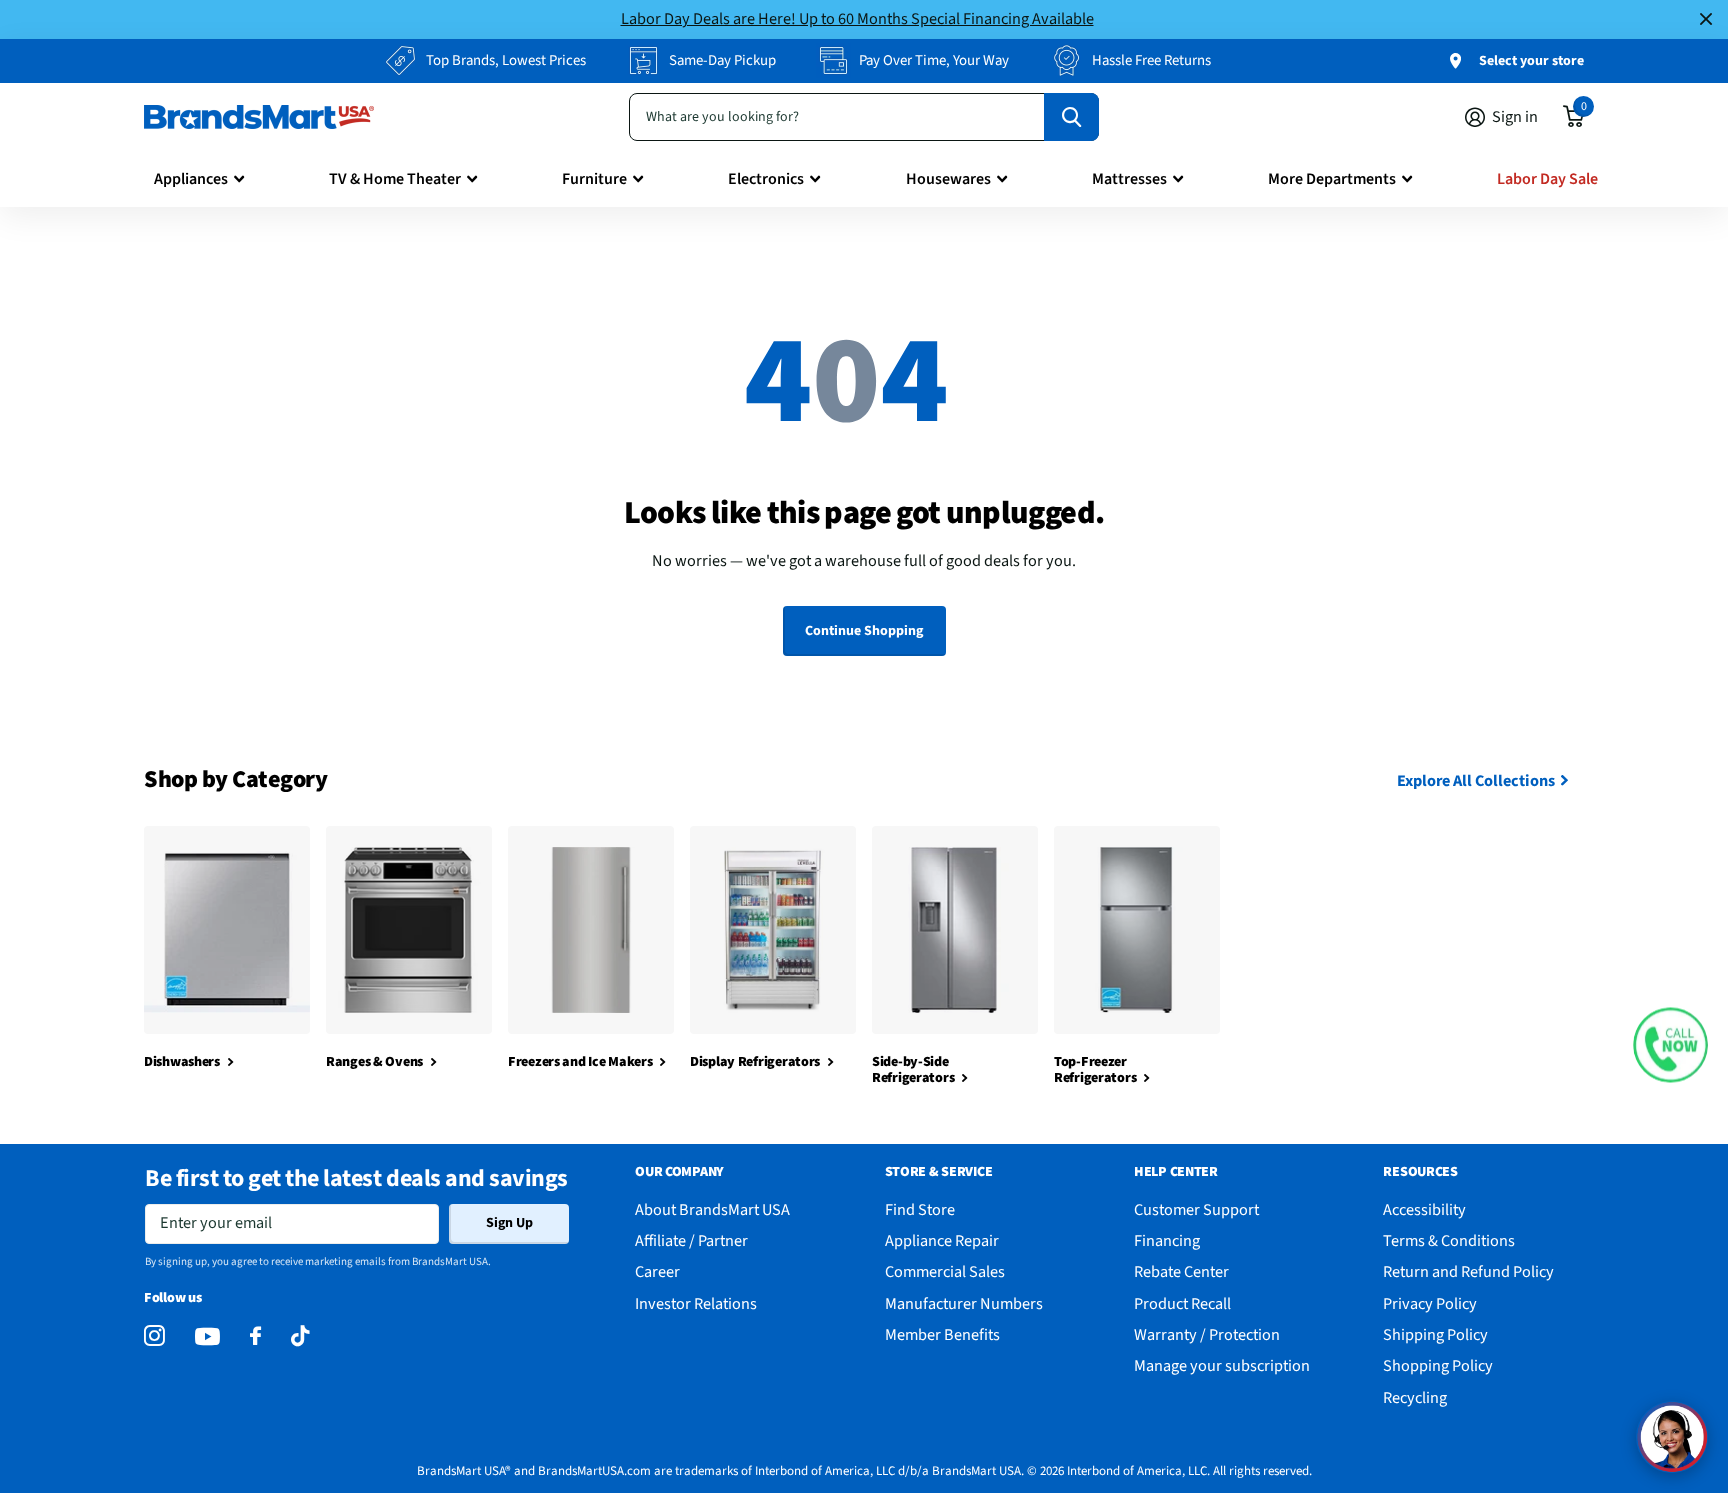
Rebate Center (1181, 1271)
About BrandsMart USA (712, 1209)
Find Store (920, 1209)
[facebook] (255, 1336)
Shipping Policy (1435, 1334)
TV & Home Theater (395, 179)
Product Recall (1182, 1303)
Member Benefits (942, 1334)
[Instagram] (154, 1336)
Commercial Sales (945, 1271)
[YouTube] (207, 1336)
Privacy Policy (1430, 1303)
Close (1706, 19)
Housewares (948, 179)
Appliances (191, 179)
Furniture (594, 179)
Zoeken (1071, 117)
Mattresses (1129, 179)
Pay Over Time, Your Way (934, 60)
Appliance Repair (942, 1240)
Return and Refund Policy (1468, 1271)
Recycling (1415, 1397)
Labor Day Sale (1547, 179)
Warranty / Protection (1207, 1334)
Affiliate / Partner (691, 1240)
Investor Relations (696, 1303)
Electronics (766, 179)
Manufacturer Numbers (964, 1303)
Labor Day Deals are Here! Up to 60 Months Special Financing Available (857, 18)
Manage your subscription (1222, 1365)
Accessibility (1424, 1209)
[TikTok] (300, 1336)
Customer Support (1196, 1209)
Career (657, 1271)
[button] (1670, 1045)
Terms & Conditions (1449, 1240)
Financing (1167, 1240)
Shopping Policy (1438, 1365)
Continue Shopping (864, 631)
